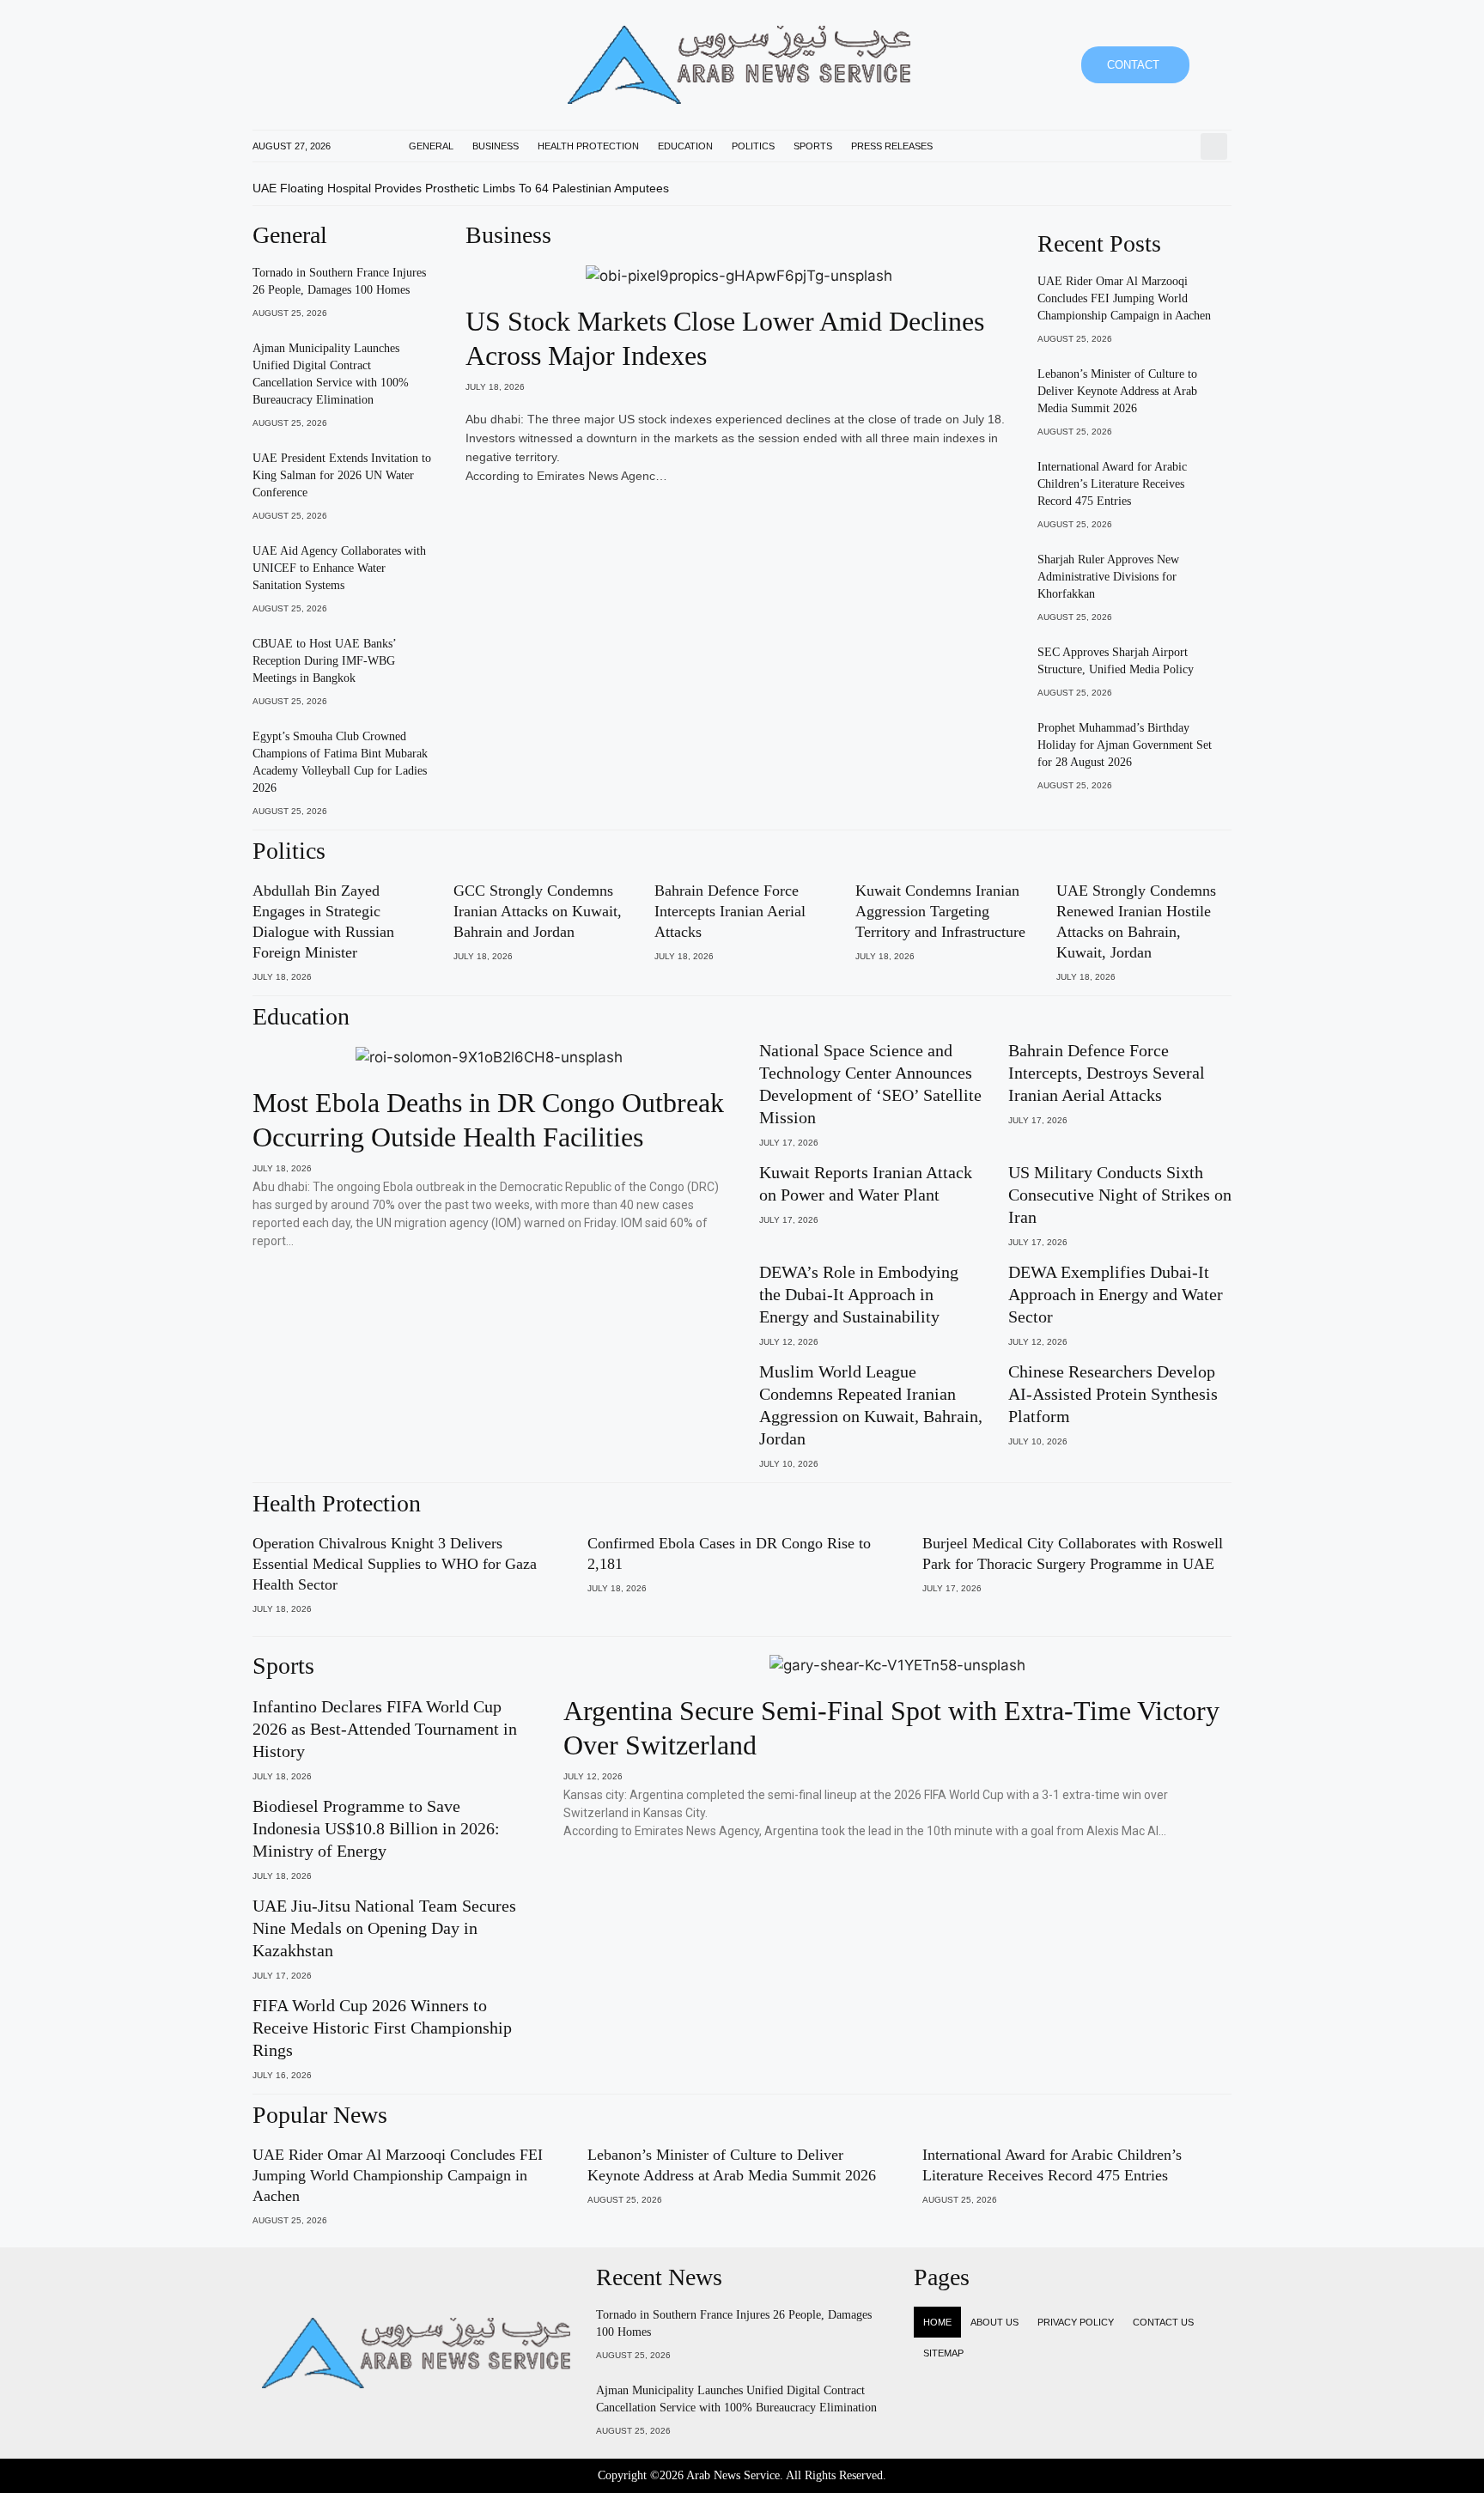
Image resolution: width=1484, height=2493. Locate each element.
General (431, 146)
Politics (753, 146)
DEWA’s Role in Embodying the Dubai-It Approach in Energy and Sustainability (859, 1294)
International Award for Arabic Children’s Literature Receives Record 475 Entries (1112, 484)
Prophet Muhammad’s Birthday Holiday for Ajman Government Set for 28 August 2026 (1125, 745)
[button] (1214, 146)
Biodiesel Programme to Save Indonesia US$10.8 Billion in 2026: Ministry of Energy (376, 1828)
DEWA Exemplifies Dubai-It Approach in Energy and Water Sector (1116, 1294)
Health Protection (588, 146)
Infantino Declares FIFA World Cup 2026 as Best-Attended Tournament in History (385, 1729)
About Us (994, 2322)
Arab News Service (733, 2475)
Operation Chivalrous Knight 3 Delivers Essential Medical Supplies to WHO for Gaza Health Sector (395, 1564)
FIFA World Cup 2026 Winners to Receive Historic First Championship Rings (382, 2028)
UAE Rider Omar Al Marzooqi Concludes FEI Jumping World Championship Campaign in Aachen (1124, 298)
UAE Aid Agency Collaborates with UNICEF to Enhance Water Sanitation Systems (339, 568)
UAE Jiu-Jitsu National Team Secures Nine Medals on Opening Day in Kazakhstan (384, 1928)
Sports (813, 146)
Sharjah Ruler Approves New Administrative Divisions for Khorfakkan (1108, 577)
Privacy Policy (1076, 2322)
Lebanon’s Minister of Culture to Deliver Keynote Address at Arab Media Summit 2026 (1117, 391)
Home (937, 2322)
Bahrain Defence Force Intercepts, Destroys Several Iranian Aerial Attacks (1107, 1073)
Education (685, 146)
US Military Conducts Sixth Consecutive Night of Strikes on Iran (1120, 1195)
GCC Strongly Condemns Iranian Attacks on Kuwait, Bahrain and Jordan (538, 911)
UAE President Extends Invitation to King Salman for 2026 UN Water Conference (342, 475)
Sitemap (943, 2353)
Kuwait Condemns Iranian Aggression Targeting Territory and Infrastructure (940, 911)
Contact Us (1163, 2322)
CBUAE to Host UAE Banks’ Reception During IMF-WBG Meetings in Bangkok (324, 661)
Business (496, 146)
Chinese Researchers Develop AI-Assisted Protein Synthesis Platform (1113, 1394)
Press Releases (892, 146)
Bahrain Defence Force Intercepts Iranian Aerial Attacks (730, 911)
